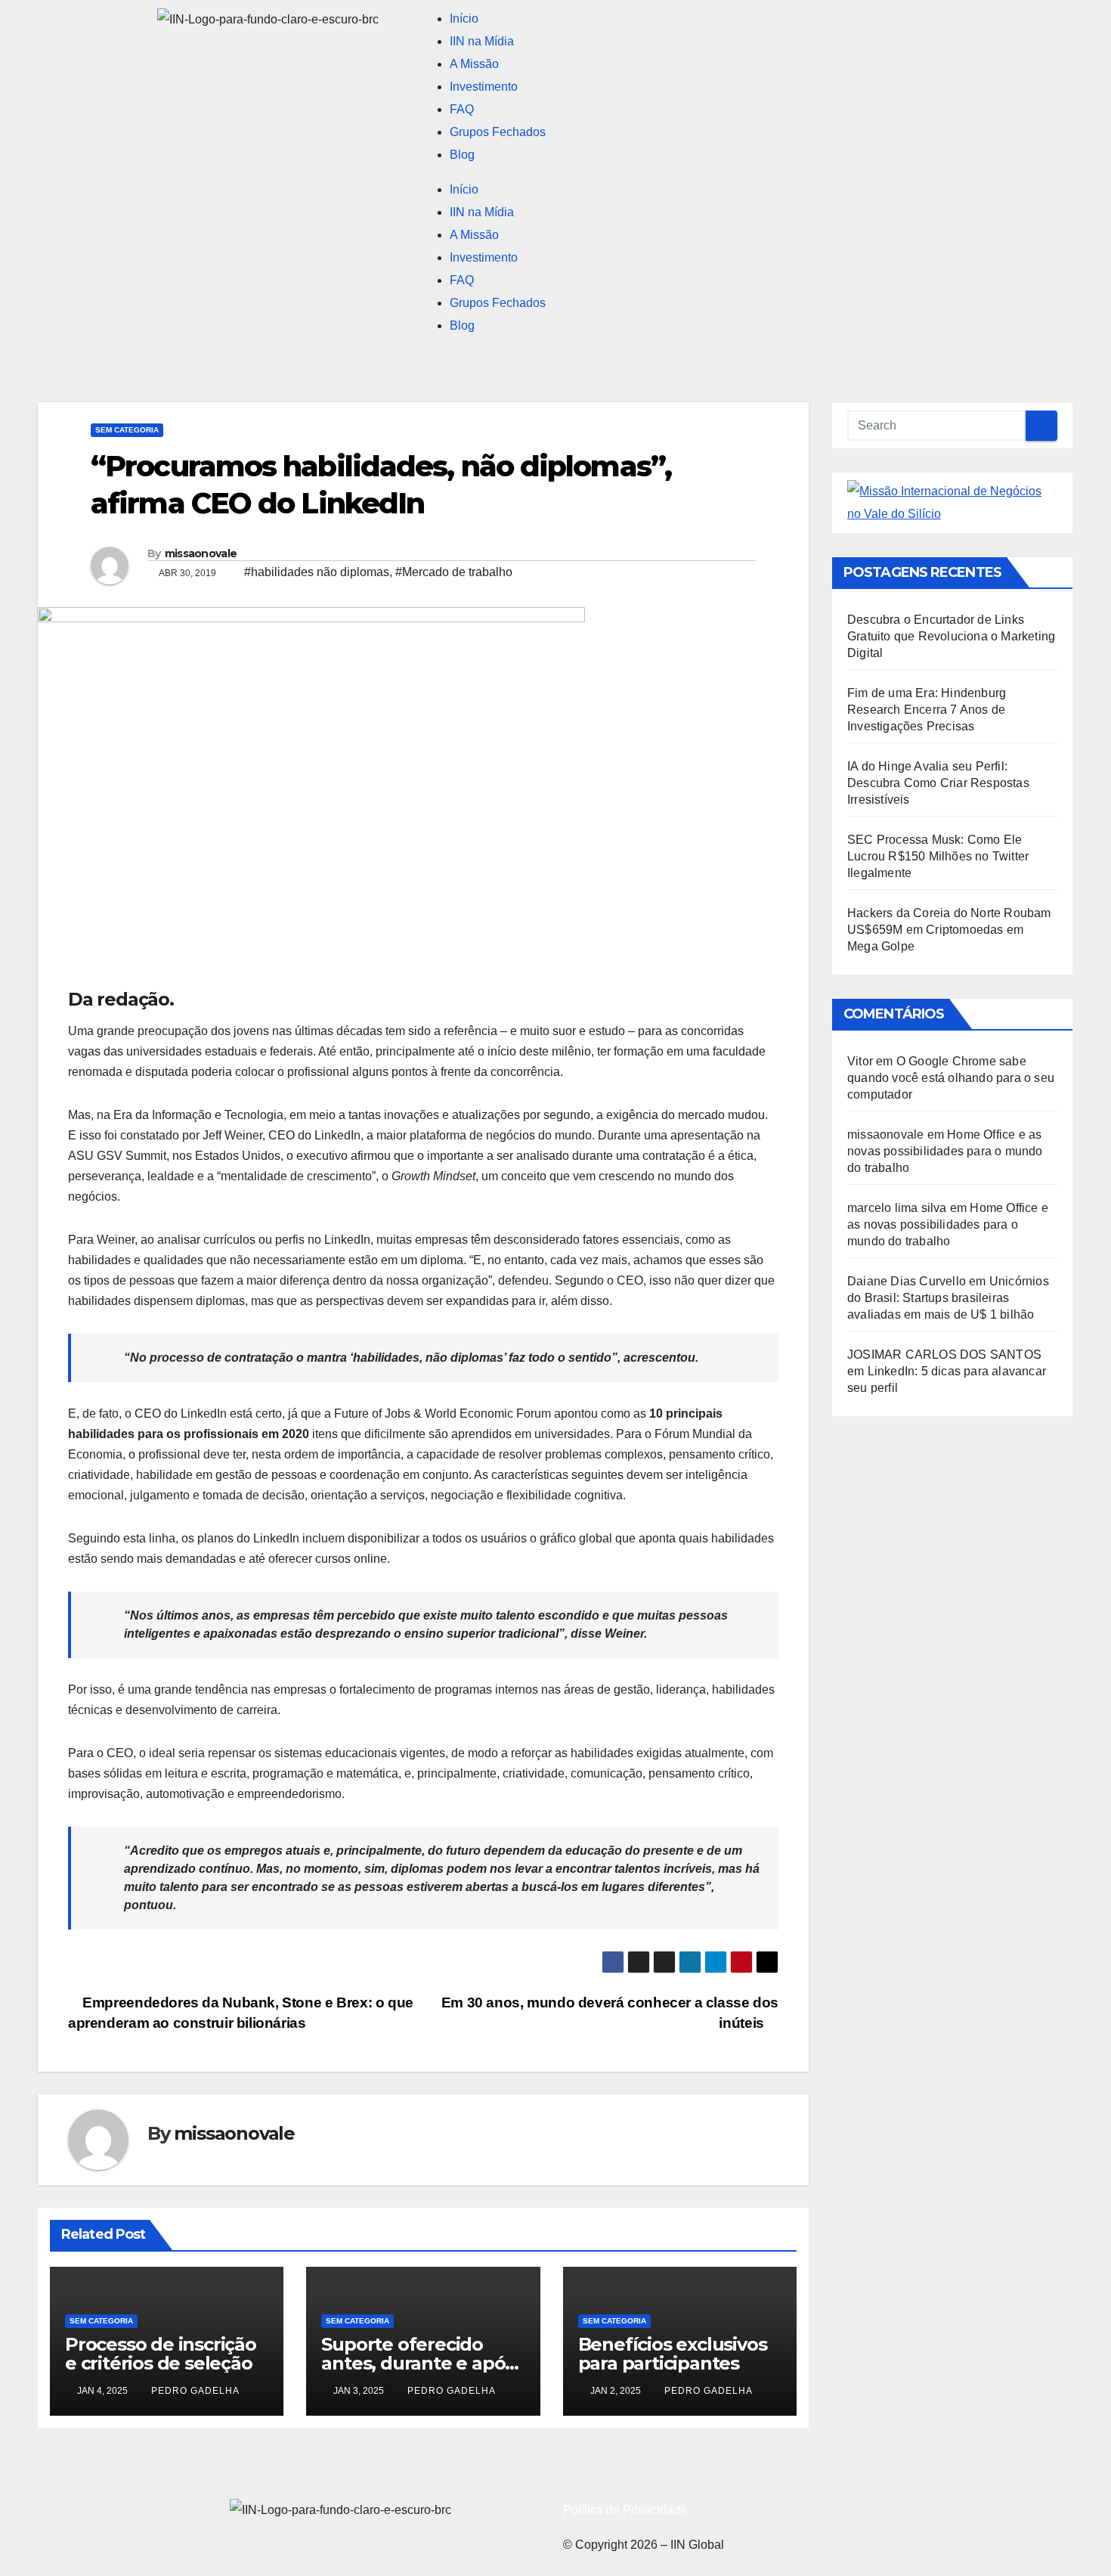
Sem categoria (127, 430)
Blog (462, 155)
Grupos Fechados (498, 132)
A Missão (474, 64)
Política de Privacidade (625, 2510)
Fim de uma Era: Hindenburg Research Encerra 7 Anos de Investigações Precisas (927, 710)
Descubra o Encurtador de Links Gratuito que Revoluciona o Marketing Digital (951, 636)
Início (464, 19)
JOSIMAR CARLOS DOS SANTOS (944, 1355)
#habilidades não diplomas (317, 572)
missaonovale (201, 553)
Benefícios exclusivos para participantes (673, 2354)
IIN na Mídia (482, 41)
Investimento (484, 87)
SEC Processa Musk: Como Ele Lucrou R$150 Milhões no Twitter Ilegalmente (938, 856)
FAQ (462, 109)
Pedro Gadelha (195, 2391)
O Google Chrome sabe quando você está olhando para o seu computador (951, 1078)
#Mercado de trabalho (454, 572)
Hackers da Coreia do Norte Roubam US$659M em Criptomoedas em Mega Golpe (949, 930)
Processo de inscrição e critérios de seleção (161, 2354)
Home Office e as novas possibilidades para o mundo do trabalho (945, 1151)
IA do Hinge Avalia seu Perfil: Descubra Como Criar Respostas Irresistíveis (938, 783)
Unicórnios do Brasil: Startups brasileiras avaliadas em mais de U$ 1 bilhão (948, 1298)
